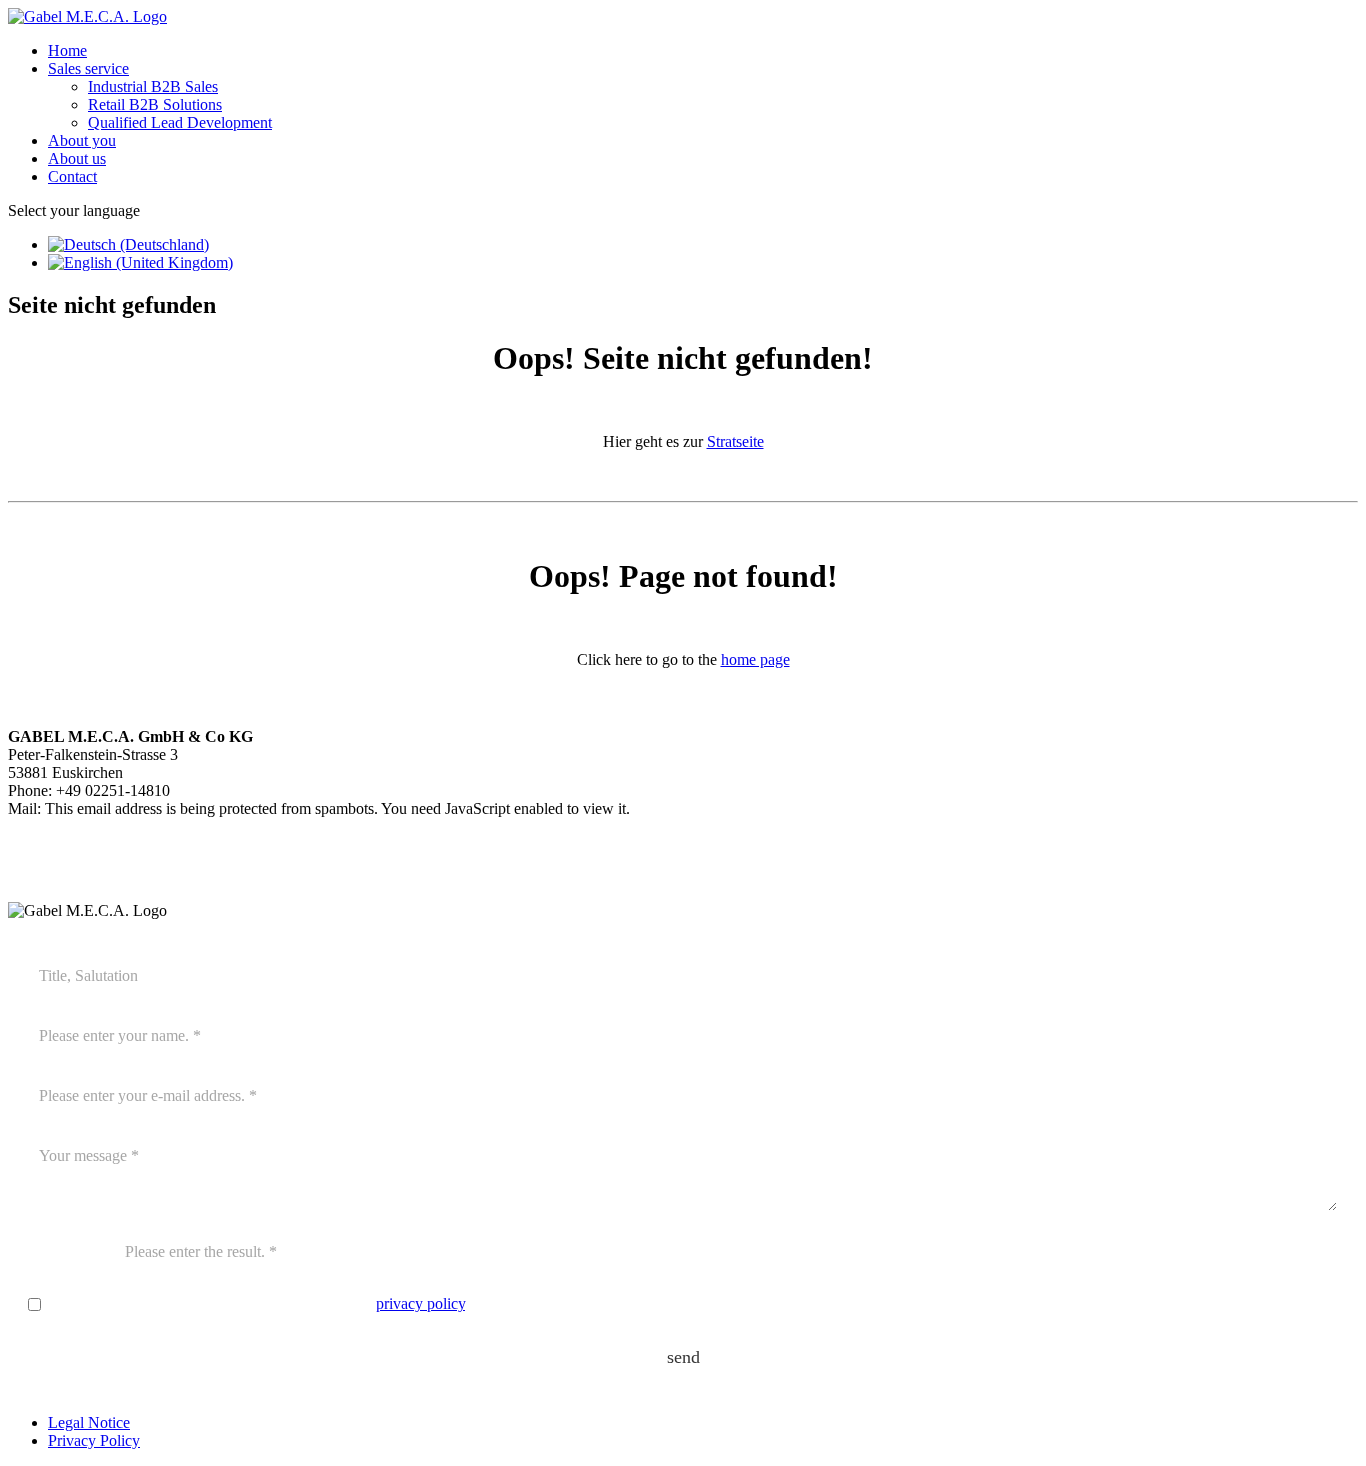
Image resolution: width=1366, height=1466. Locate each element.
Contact (72, 176)
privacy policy (420, 1303)
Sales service (88, 68)
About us (77, 158)
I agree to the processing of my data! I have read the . (257, 1303)
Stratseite (735, 441)
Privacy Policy (94, 1440)
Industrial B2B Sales (153, 86)
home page (755, 659)
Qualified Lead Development (180, 122)
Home (67, 50)
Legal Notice (89, 1422)
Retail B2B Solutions (155, 104)
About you (82, 140)
